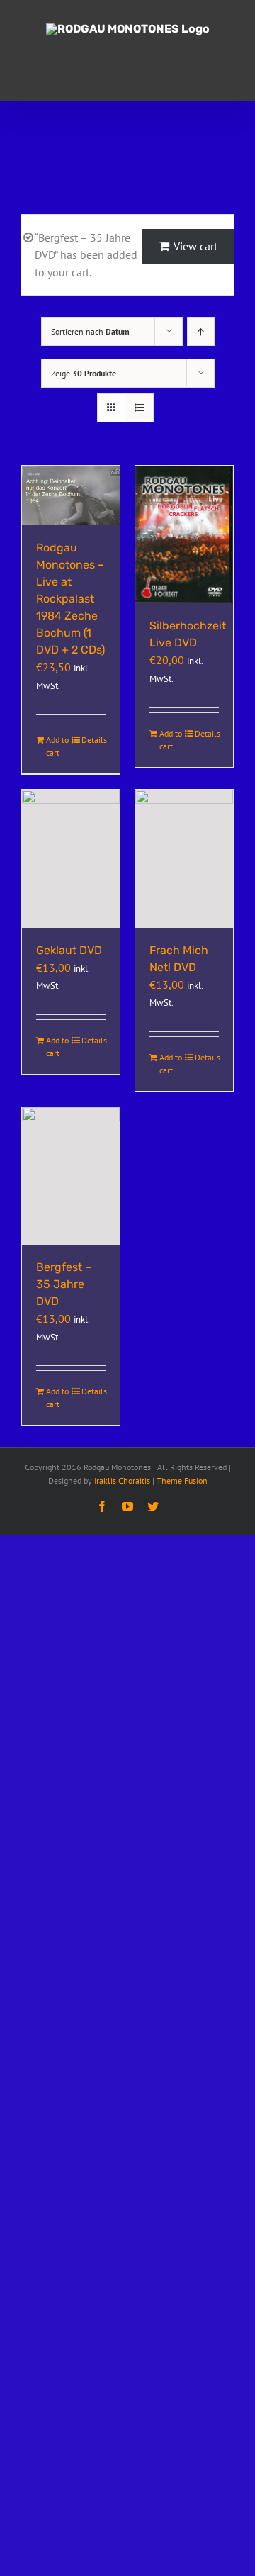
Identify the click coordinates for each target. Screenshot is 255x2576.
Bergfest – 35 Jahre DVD (64, 1284)
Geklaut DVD (69, 950)
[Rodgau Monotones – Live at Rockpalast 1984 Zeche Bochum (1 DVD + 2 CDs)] (71, 495)
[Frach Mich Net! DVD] (184, 858)
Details (93, 740)
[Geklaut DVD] (71, 858)
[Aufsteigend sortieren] (201, 331)
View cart (195, 246)
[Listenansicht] (139, 408)
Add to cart (57, 746)
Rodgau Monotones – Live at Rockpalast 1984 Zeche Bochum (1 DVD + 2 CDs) (70, 599)
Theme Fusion (182, 1480)
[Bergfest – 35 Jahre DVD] (71, 1176)
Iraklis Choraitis (122, 1480)
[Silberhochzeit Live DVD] (184, 534)
